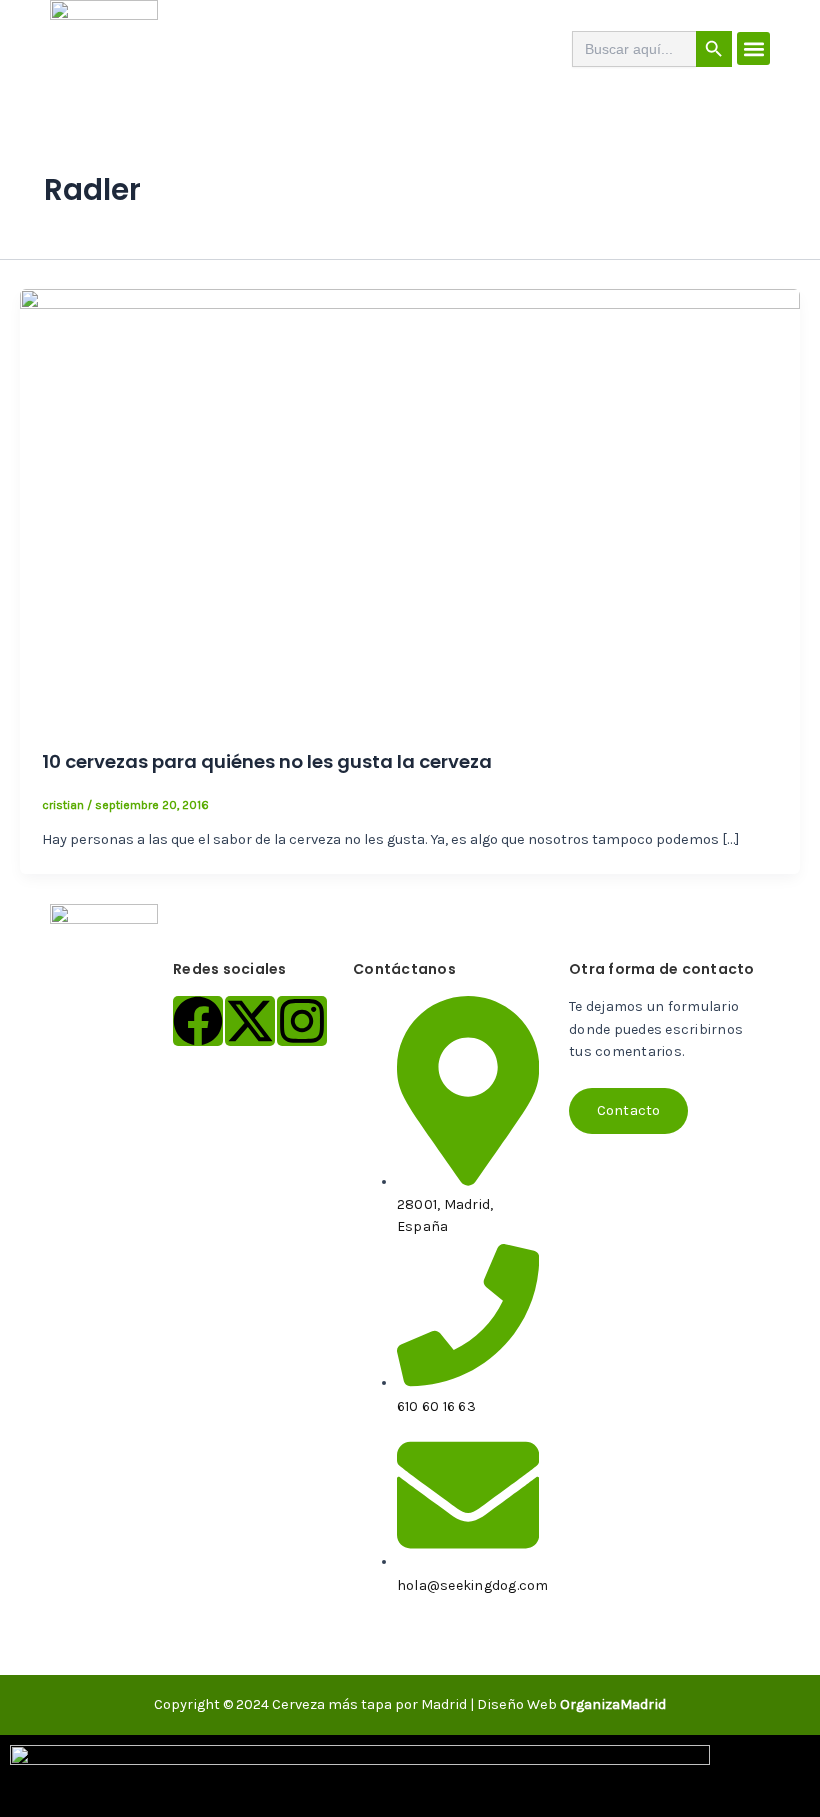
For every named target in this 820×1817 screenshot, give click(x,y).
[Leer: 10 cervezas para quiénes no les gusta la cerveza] (410, 507)
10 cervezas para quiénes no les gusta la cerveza (267, 761)
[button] (753, 48)
